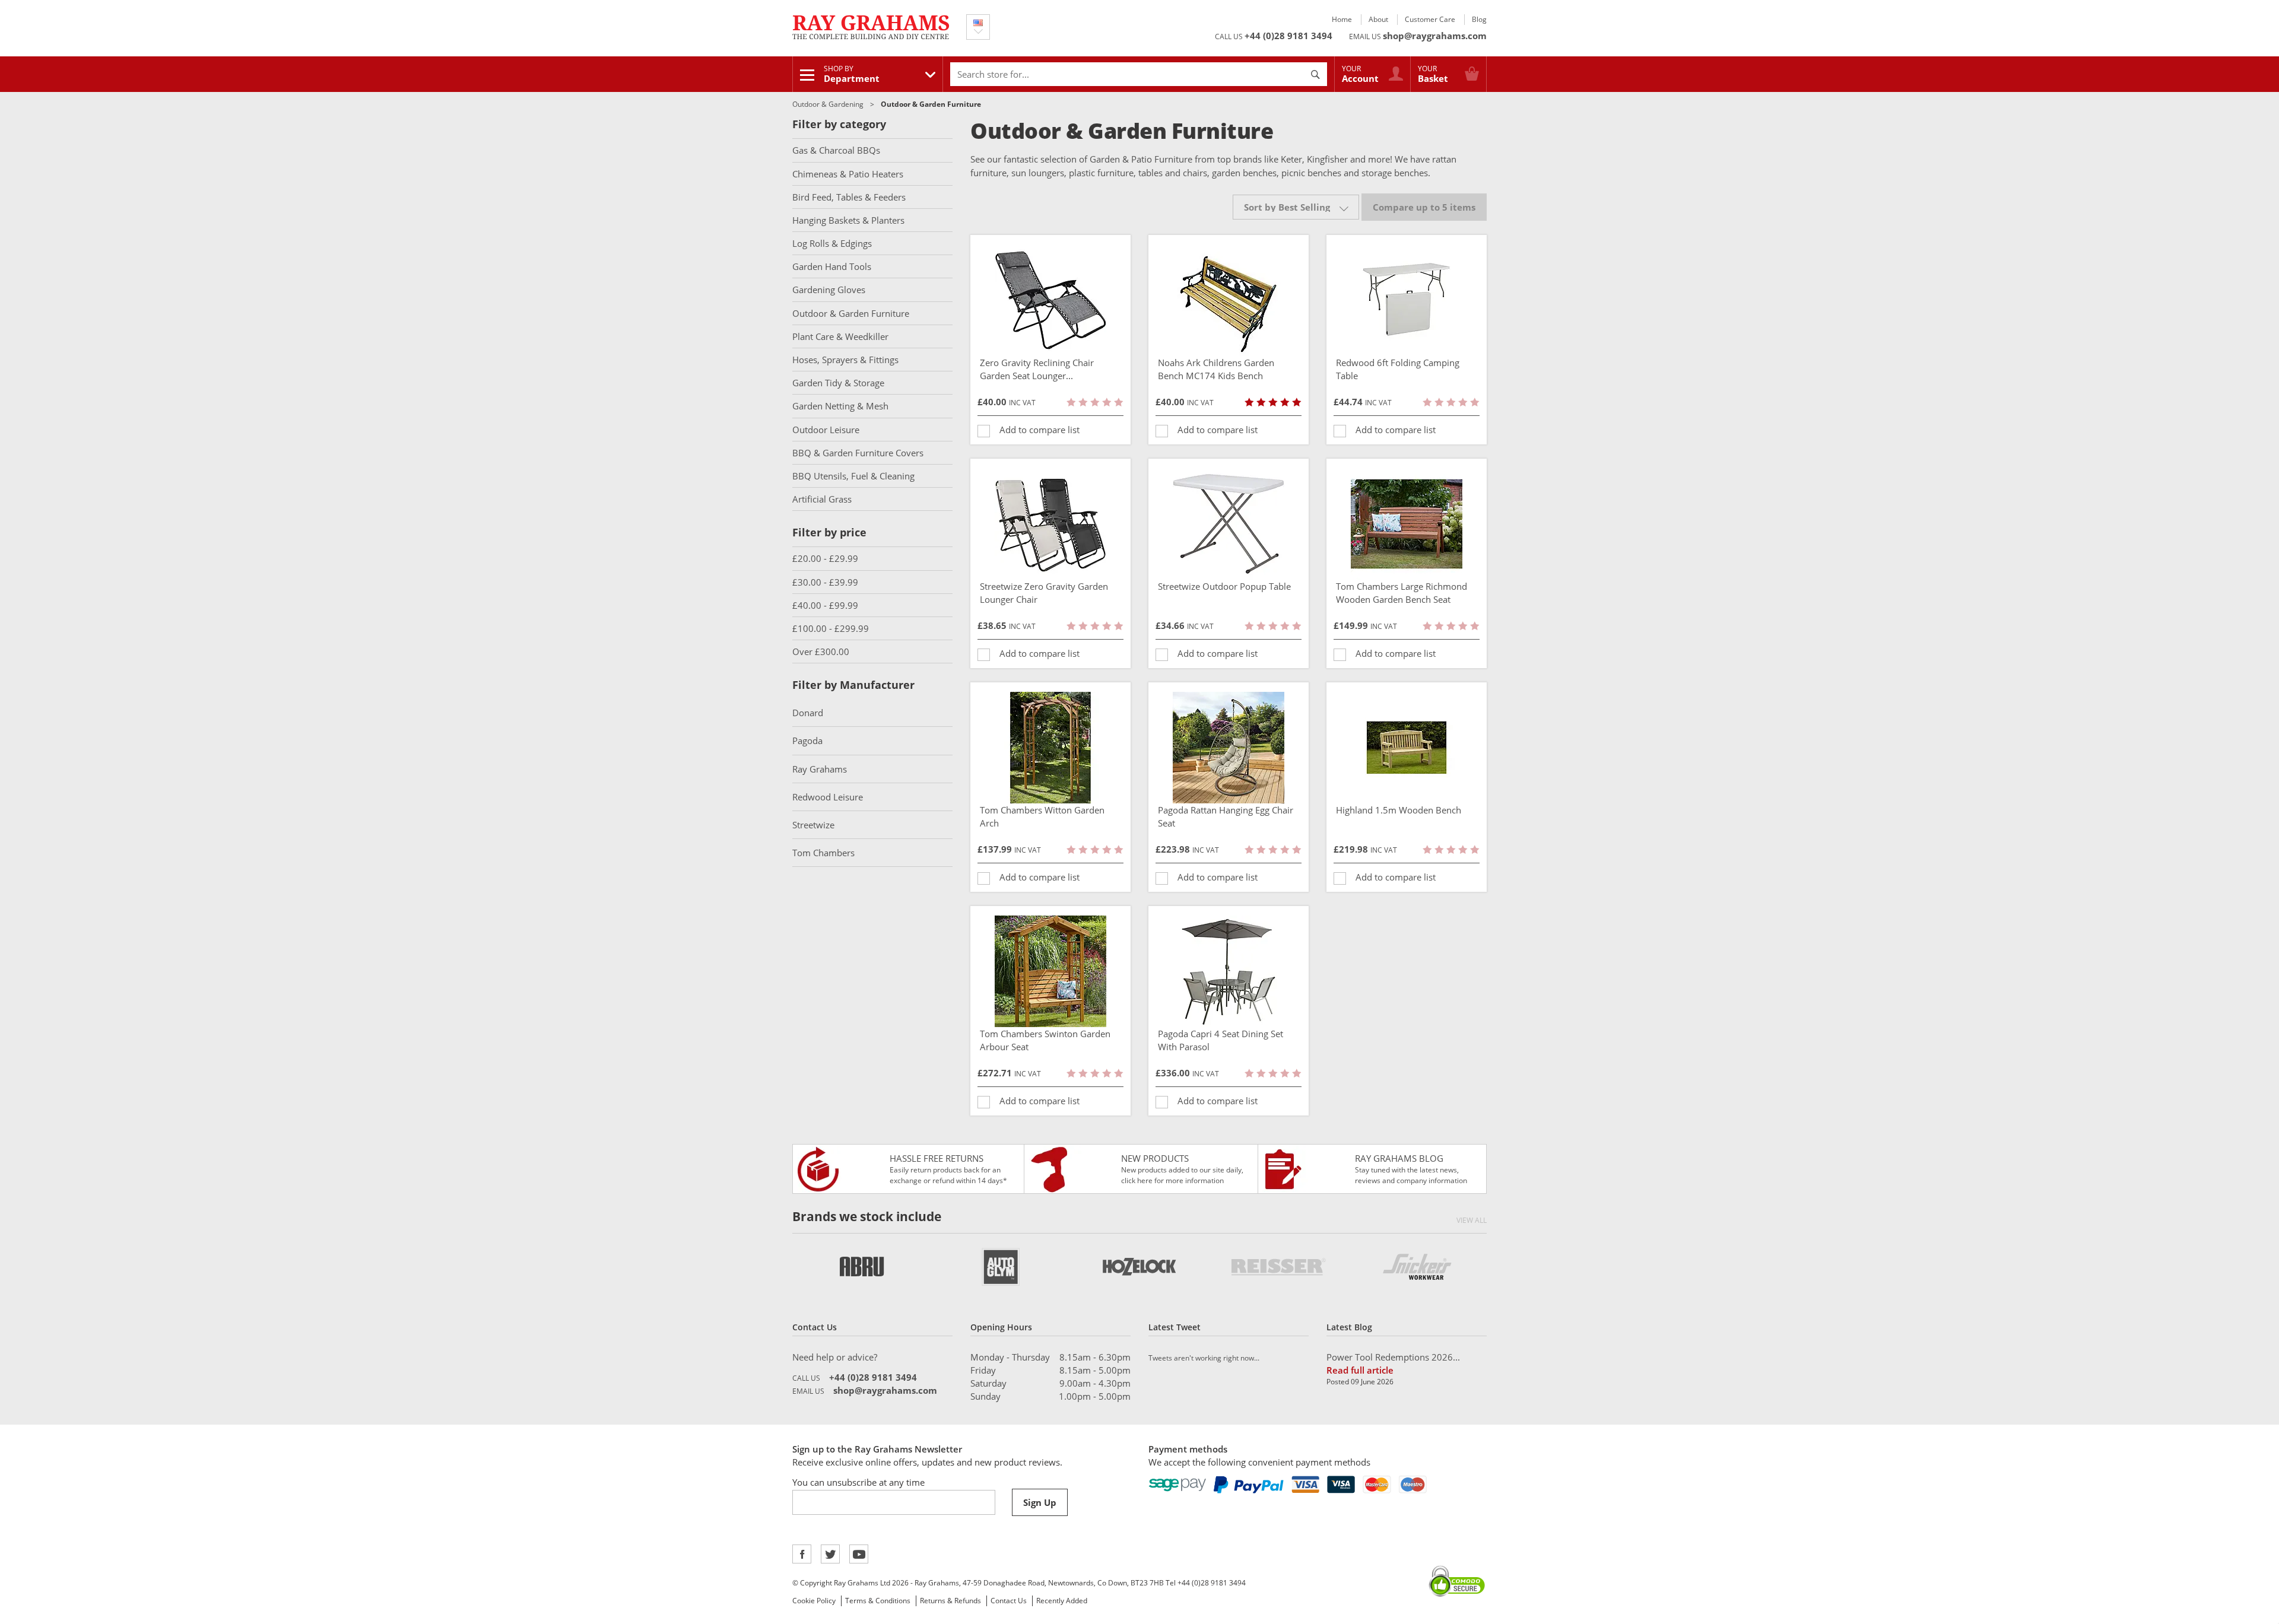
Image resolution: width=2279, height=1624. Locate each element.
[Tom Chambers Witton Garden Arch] (1050, 748)
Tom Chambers (823, 853)
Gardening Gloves (829, 290)
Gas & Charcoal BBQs (836, 150)
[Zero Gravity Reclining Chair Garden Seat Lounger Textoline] (1050, 300)
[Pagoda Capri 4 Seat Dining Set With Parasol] (1229, 971)
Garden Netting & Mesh (840, 406)
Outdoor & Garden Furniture (851, 313)
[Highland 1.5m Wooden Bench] (1407, 748)
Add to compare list (1039, 430)
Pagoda (807, 741)
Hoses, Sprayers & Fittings (845, 360)
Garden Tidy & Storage (838, 383)
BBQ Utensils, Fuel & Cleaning (853, 476)
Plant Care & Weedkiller (840, 336)
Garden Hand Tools (832, 266)
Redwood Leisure (828, 797)
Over (821, 651)
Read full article (1360, 1370)
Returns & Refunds (950, 1601)
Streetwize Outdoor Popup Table (1224, 586)
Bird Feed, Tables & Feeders (849, 197)
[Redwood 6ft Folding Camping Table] (1407, 300)
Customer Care (1430, 19)
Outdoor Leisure (826, 430)
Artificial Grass (822, 499)
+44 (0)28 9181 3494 (1288, 36)
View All (1472, 1220)
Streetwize (813, 825)
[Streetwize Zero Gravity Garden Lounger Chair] (1050, 524)
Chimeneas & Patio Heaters (848, 174)
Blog (1479, 19)
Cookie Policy (814, 1601)
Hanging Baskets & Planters (848, 220)
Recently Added (1062, 1601)
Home (1342, 19)
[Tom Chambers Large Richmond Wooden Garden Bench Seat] (1407, 524)
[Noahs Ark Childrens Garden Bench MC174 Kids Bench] (1229, 300)
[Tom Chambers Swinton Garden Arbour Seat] (1050, 971)
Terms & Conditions (878, 1601)
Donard (808, 713)
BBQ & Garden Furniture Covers (858, 453)
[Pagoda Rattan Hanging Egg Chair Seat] (1229, 748)
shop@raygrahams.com (1435, 36)
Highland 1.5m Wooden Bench (1399, 810)
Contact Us (1009, 1601)
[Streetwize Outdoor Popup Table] (1229, 524)
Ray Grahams (820, 769)
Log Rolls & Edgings (832, 243)
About (1378, 19)
